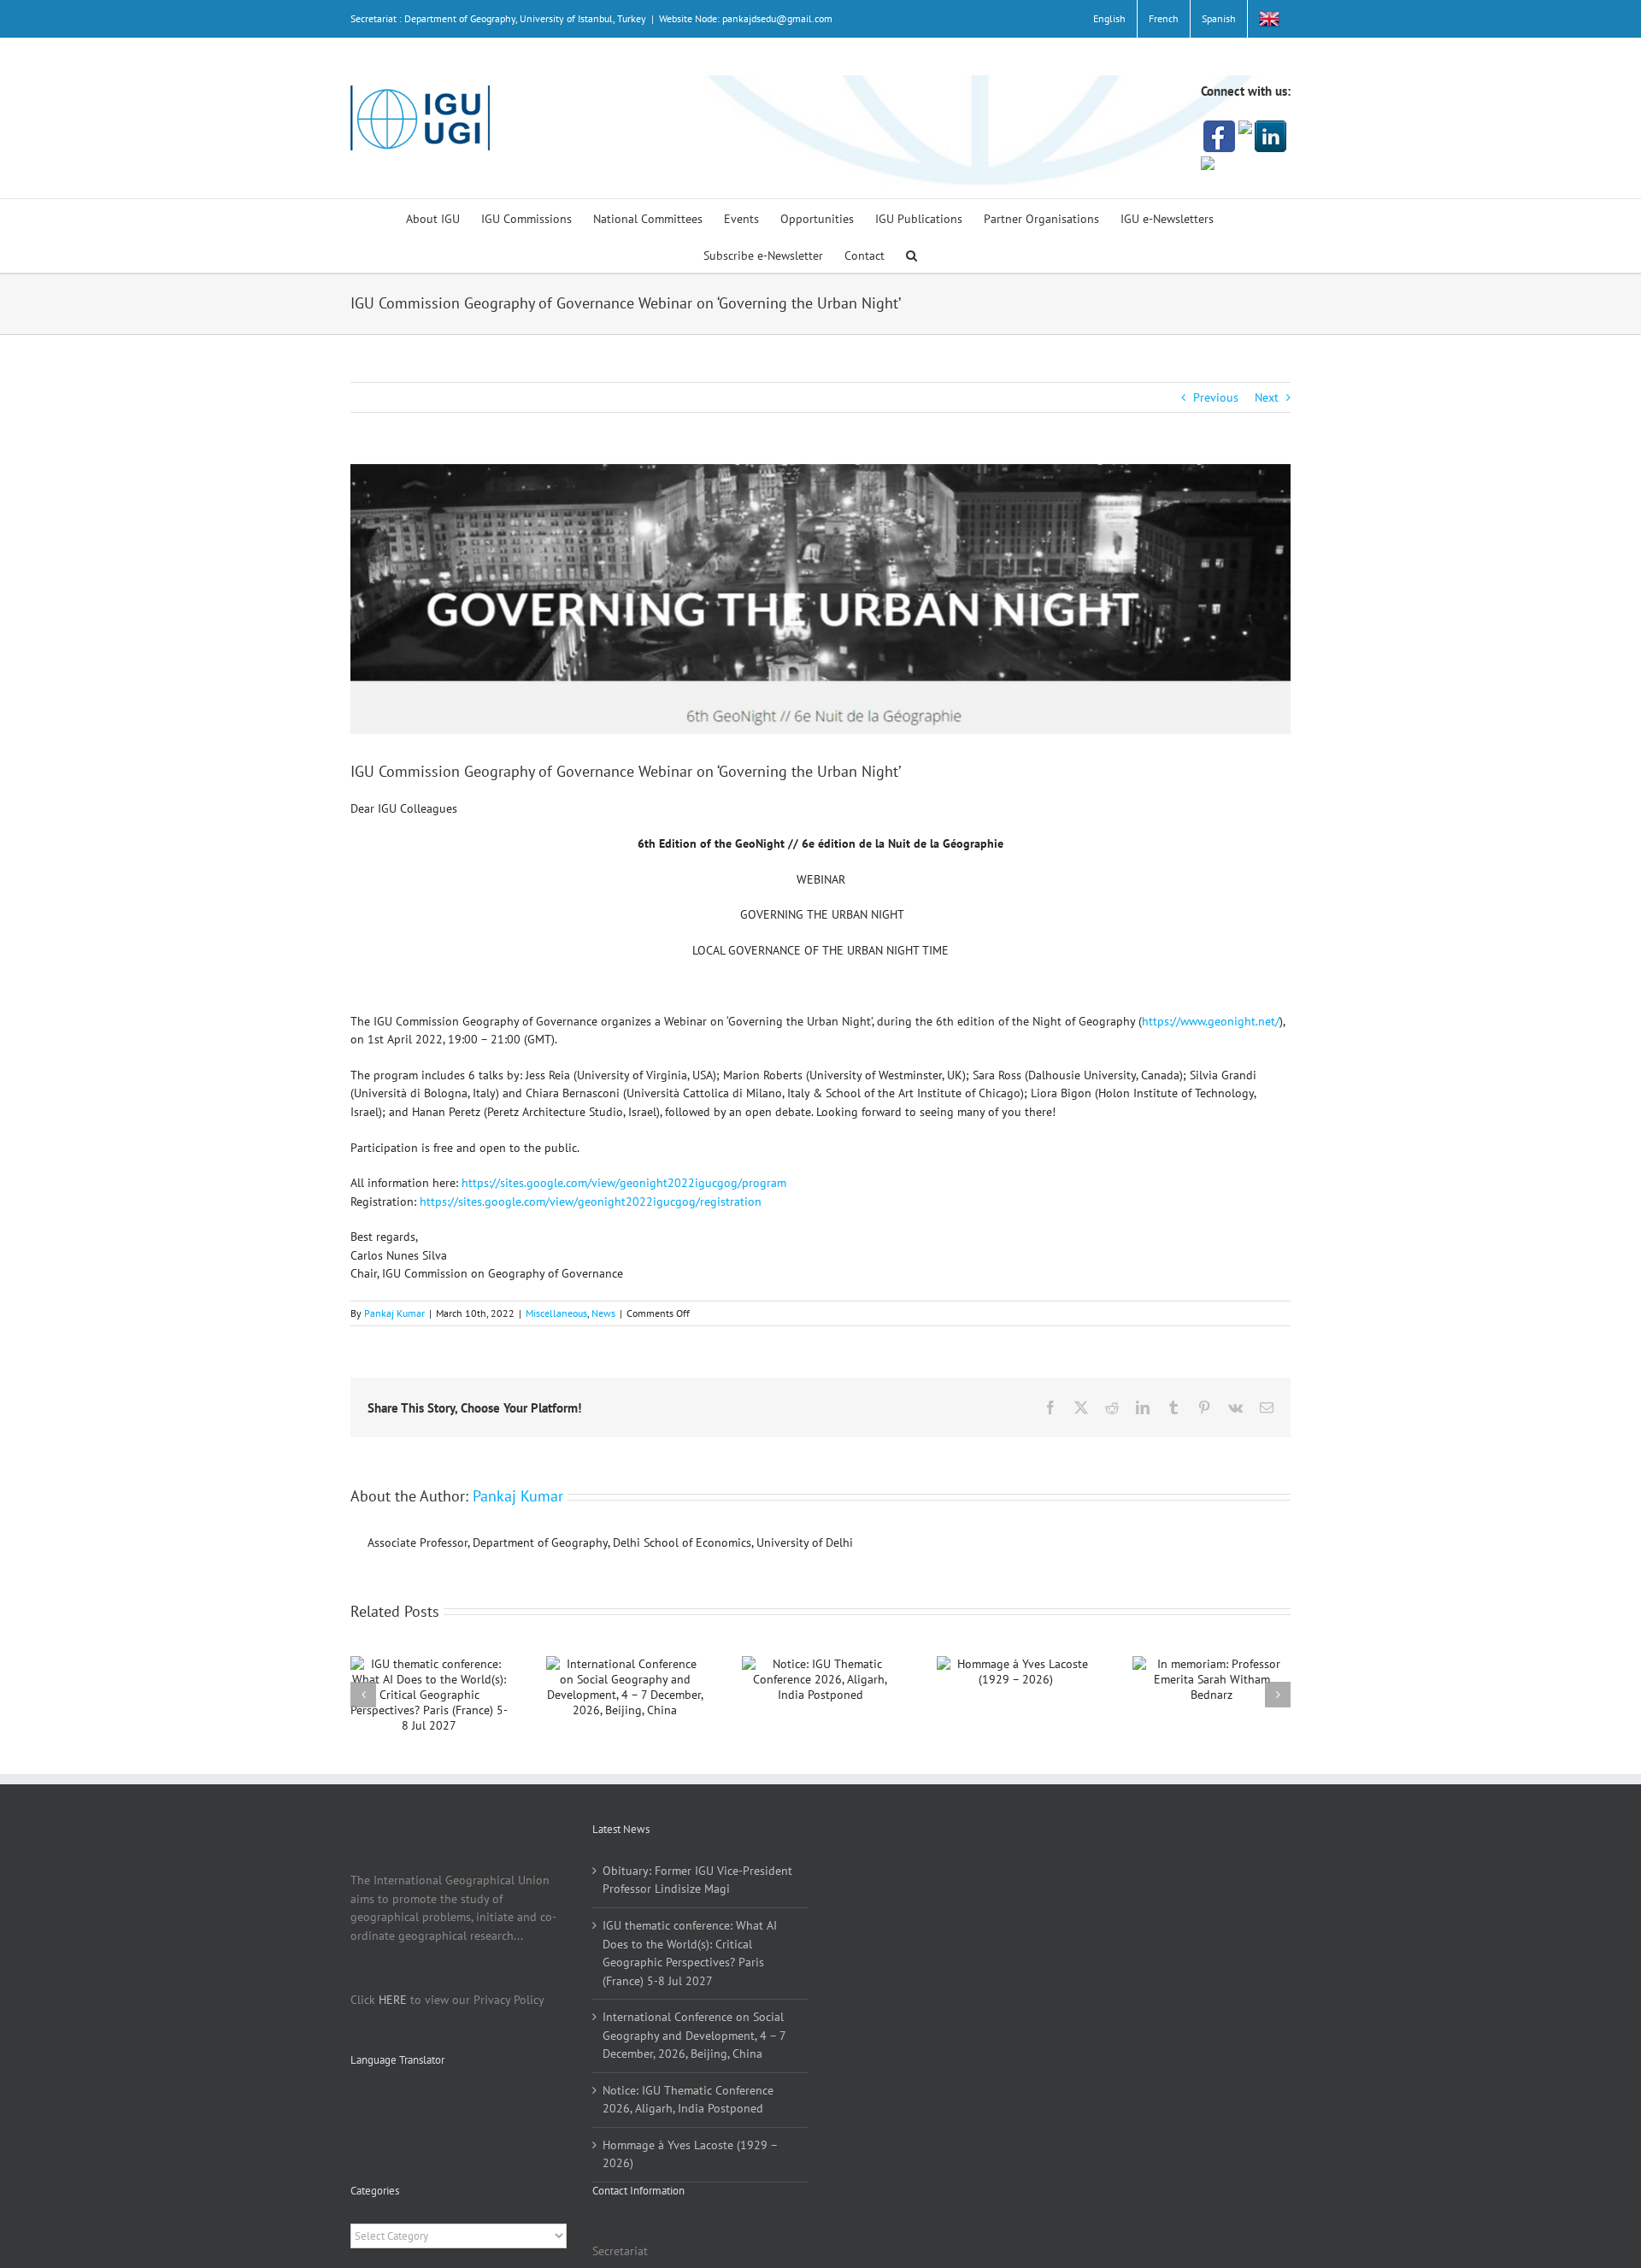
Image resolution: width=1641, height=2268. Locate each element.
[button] (912, 254)
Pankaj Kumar (394, 1313)
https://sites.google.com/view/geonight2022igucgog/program (624, 1183)
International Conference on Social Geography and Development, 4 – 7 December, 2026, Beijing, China (694, 2035)
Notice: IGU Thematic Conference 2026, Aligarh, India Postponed (688, 2100)
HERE (393, 2000)
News (603, 1313)
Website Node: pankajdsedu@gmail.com (746, 18)
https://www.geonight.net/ (1211, 1021)
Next (1267, 397)
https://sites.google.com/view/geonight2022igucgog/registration (591, 1202)
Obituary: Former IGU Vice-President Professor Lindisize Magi (697, 1880)
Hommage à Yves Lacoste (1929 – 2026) (690, 2154)
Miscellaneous (556, 1313)
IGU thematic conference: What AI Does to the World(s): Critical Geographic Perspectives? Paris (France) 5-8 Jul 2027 (690, 1953)
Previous (1216, 397)
